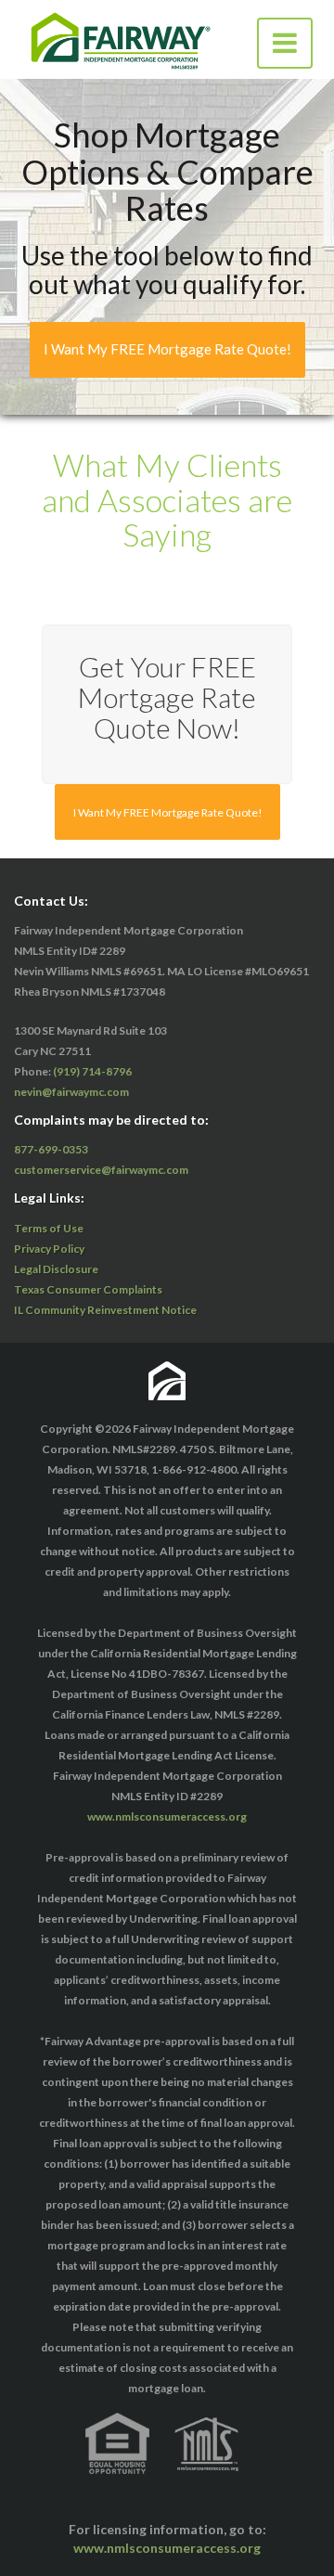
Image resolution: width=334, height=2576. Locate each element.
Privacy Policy (49, 1249)
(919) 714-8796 (92, 1071)
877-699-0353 (51, 1149)
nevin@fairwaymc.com (71, 1092)
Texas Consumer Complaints (88, 1289)
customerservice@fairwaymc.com (101, 1170)
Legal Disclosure (56, 1269)
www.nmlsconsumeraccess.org (167, 1816)
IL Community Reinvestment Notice (105, 1310)
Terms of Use (49, 1228)
